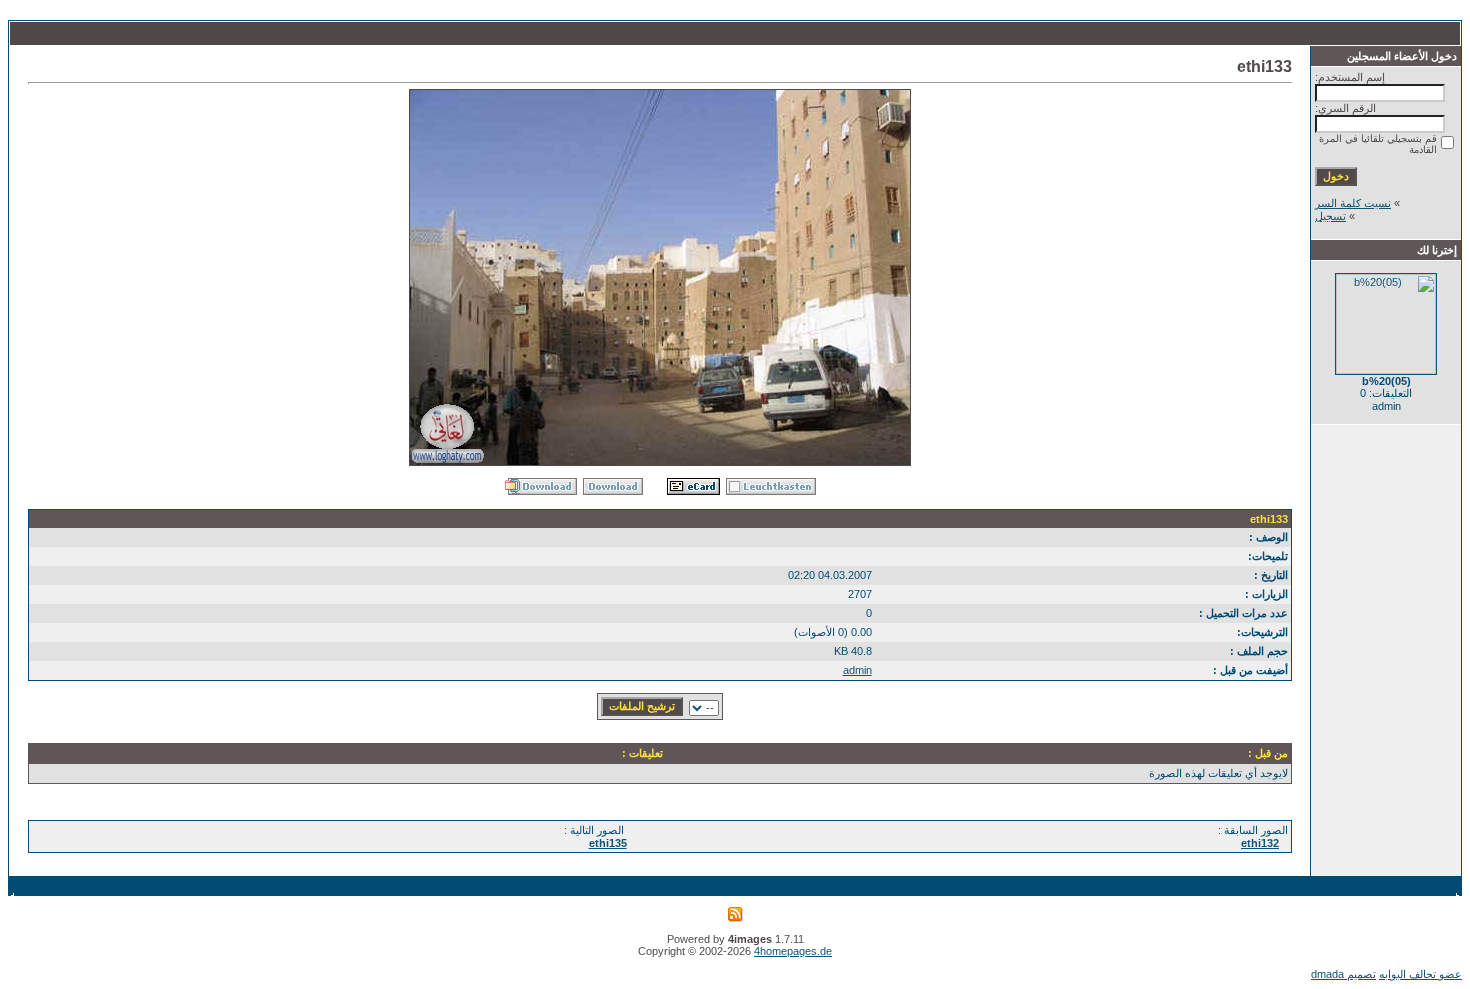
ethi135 (608, 843)
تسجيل (1330, 216)
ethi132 (1260, 843)
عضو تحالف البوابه (1420, 974)
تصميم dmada (1343, 974)
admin (857, 670)
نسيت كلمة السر (1353, 203)
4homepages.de (793, 951)
